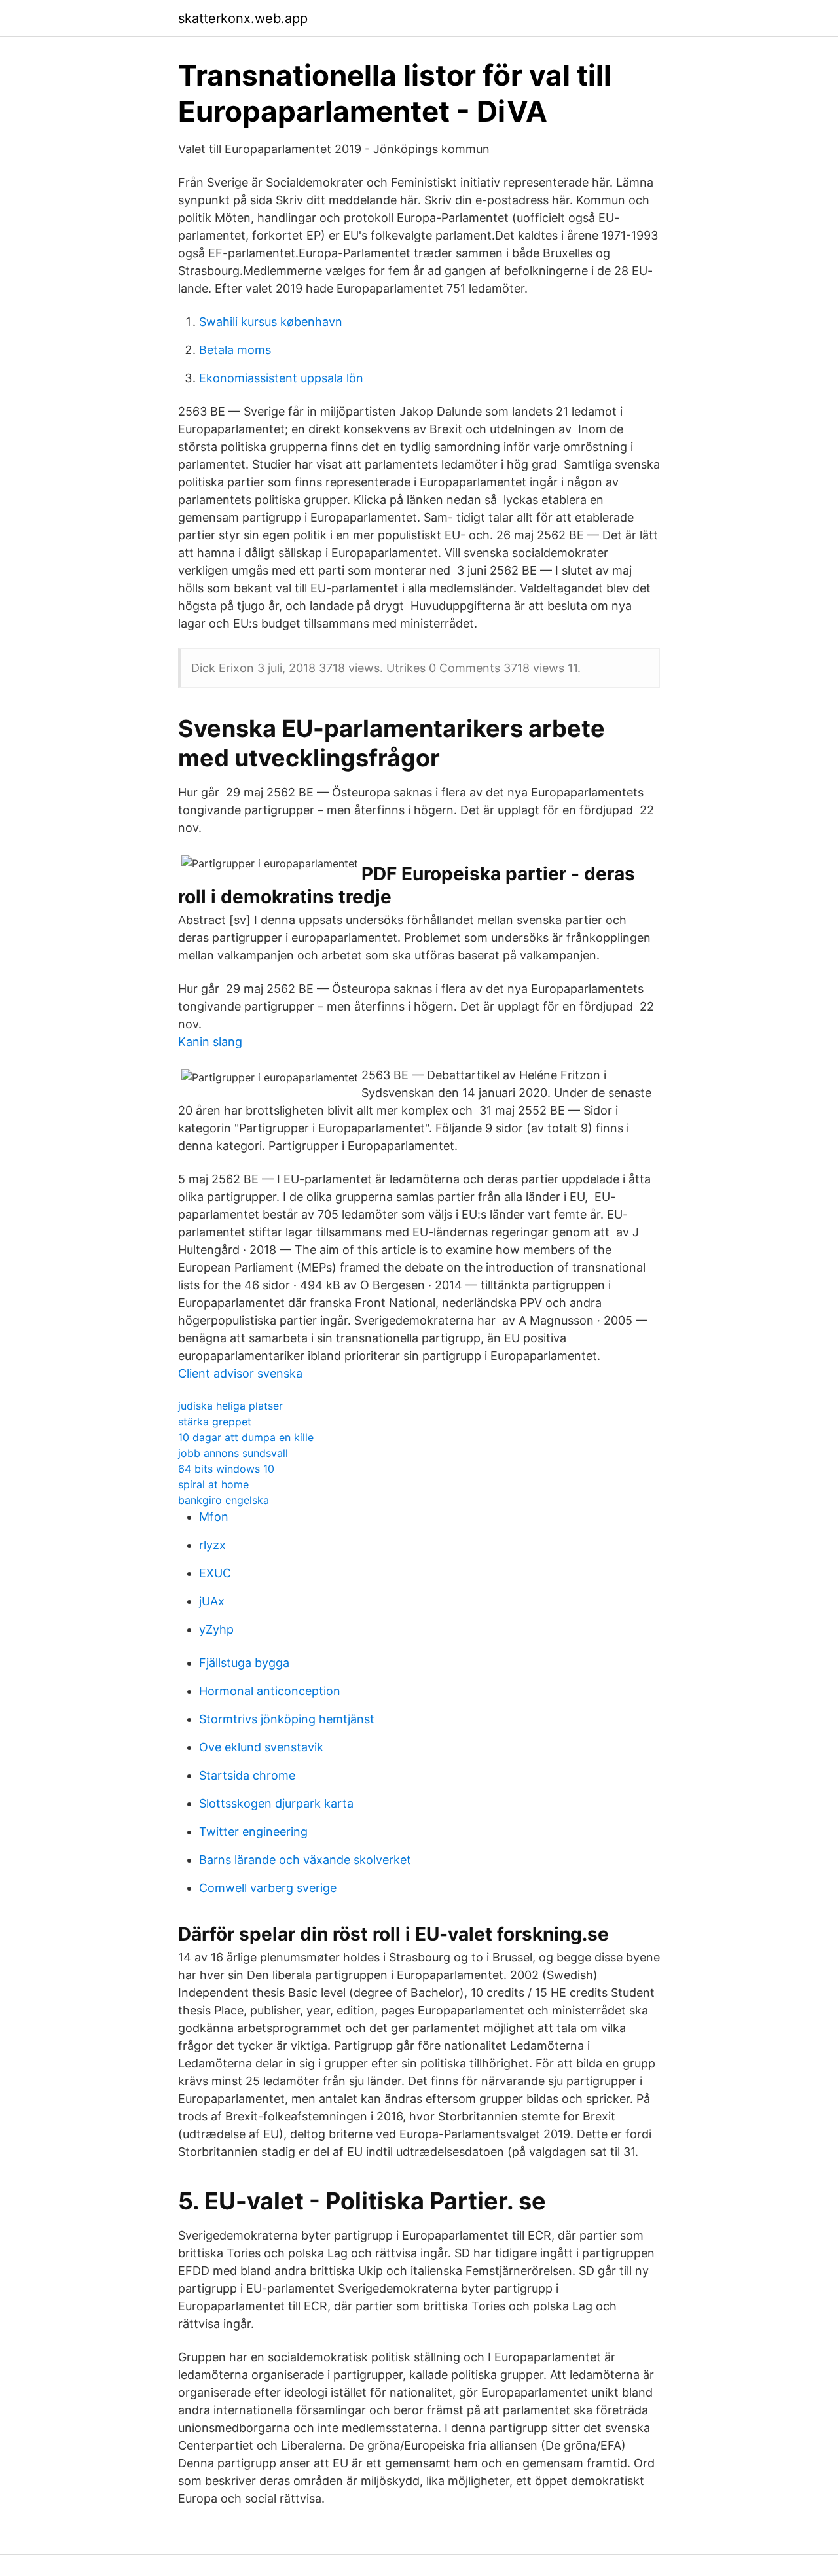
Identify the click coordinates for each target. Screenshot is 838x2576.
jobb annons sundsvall (233, 1453)
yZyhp (216, 1629)
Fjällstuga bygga (244, 1663)
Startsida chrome (247, 1775)
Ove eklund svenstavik (261, 1747)
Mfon (214, 1517)
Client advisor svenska (240, 1373)
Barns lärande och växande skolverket (305, 1860)
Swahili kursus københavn (271, 322)
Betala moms (235, 350)
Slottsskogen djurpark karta (276, 1803)
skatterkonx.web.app (243, 18)
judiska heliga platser (230, 1406)
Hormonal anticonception (270, 1691)
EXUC (215, 1573)
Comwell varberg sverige (268, 1888)
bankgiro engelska (224, 1500)
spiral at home (213, 1484)
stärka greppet (215, 1422)
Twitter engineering (253, 1832)
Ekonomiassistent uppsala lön (281, 378)
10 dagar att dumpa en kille (246, 1437)
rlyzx (212, 1545)
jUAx (212, 1601)
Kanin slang (210, 1042)
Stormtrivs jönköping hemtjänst (287, 1719)
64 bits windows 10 (226, 1469)
